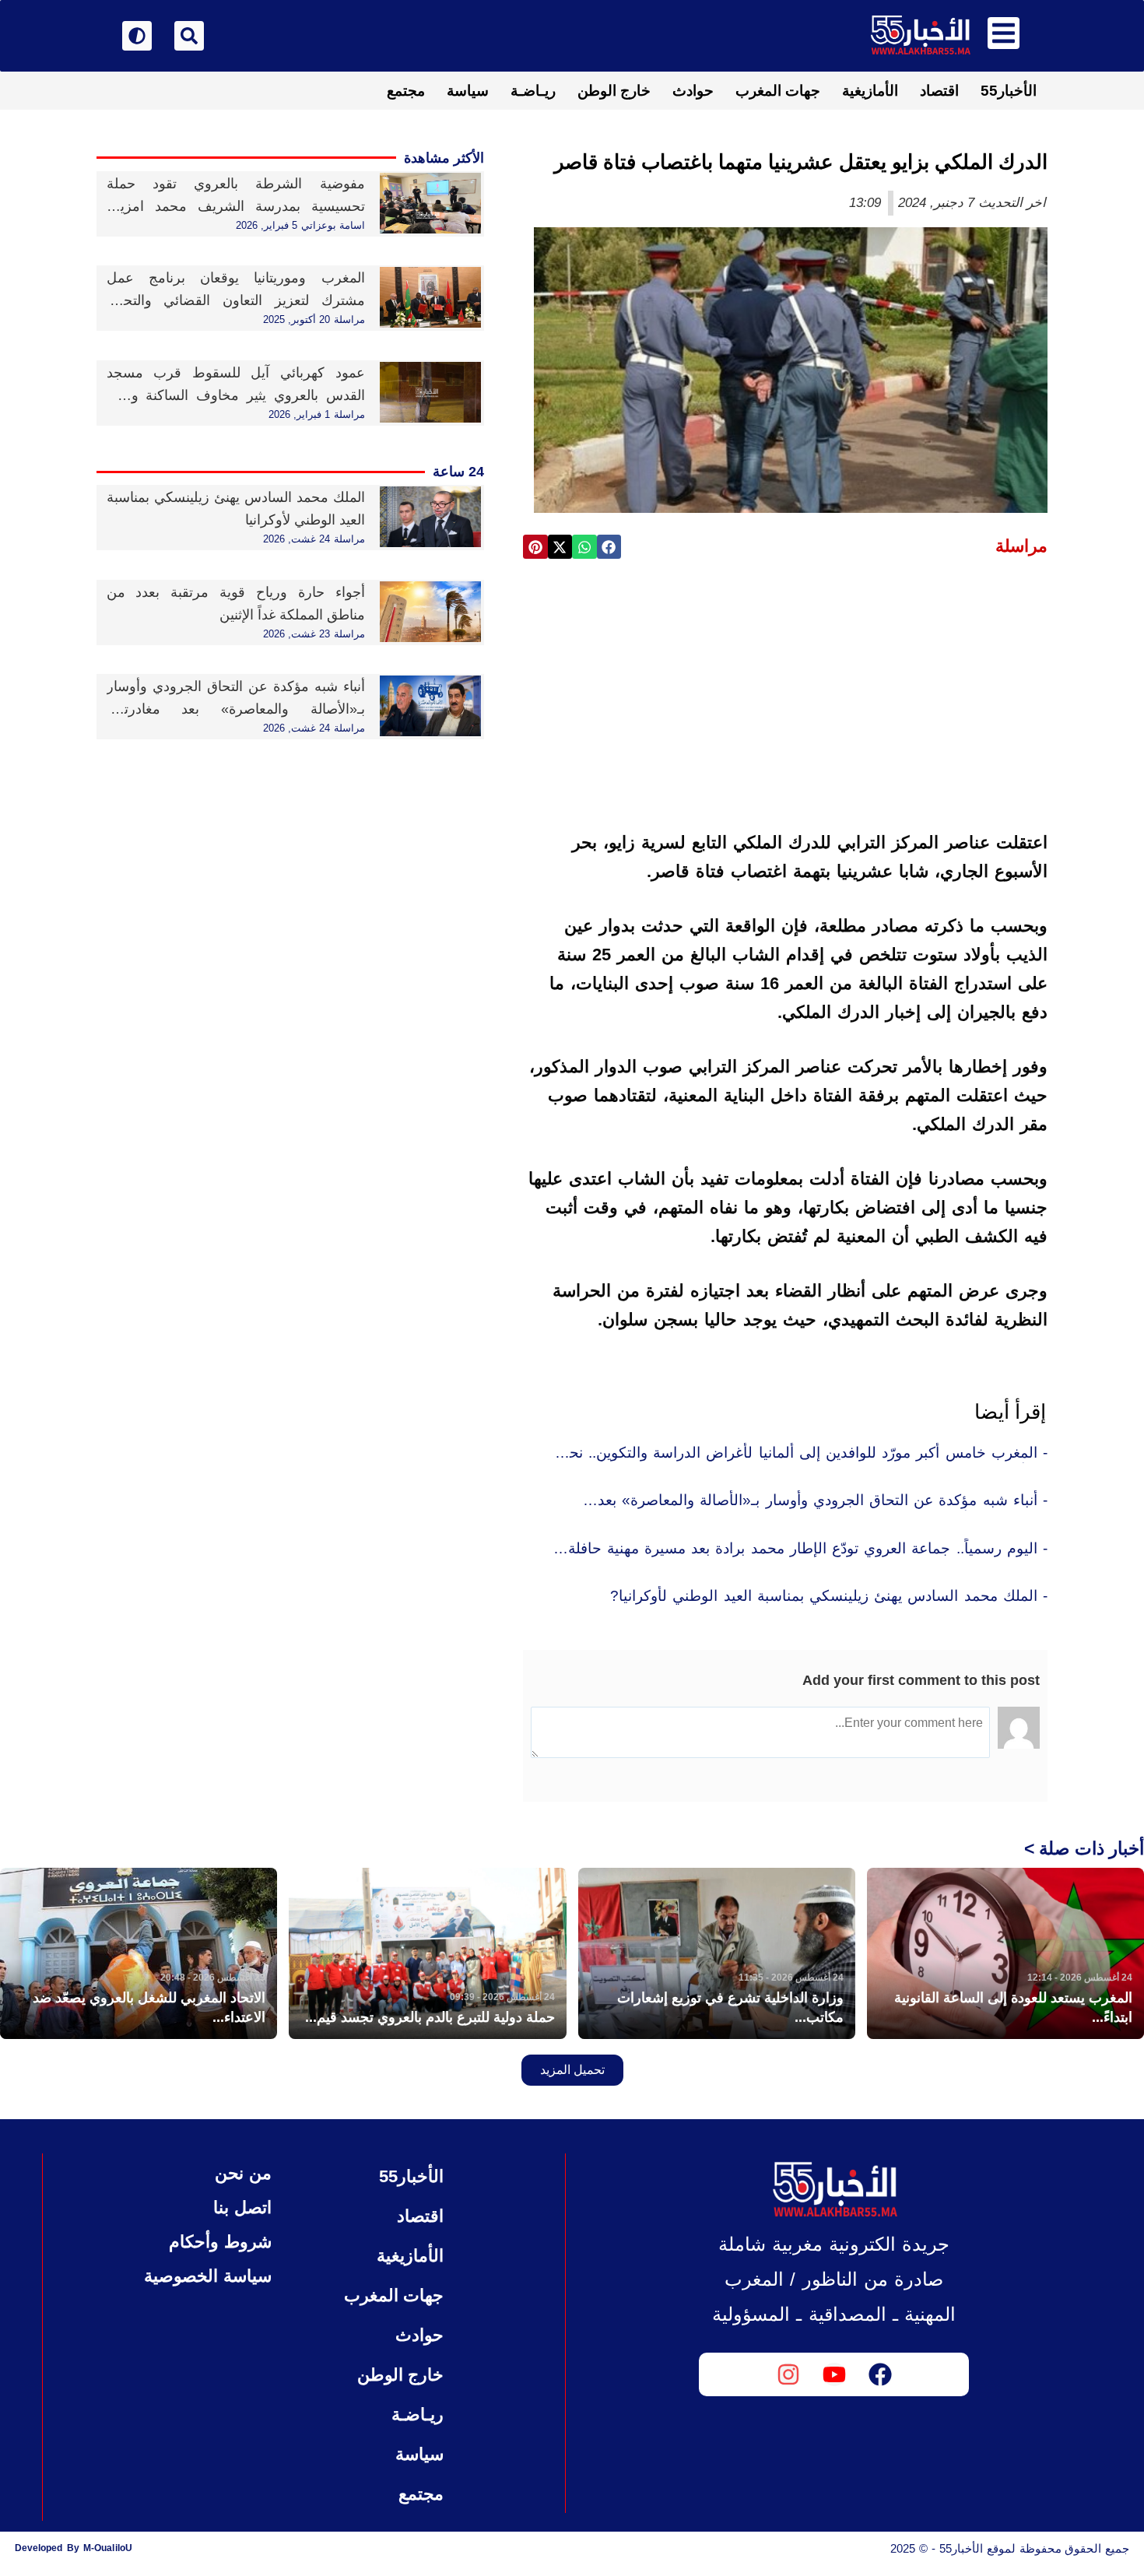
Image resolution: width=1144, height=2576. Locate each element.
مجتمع (406, 91)
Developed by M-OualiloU (74, 2548)
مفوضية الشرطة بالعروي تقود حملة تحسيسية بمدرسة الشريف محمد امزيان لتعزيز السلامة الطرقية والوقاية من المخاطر (236, 206)
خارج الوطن (614, 91)
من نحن (243, 2173)
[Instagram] (788, 2374)
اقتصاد (939, 91)
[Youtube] (834, 2374)
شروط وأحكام (220, 2242)
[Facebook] (880, 2374)
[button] (609, 547)
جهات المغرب (778, 91)
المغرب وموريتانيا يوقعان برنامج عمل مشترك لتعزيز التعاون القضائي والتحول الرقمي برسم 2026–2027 (236, 300)
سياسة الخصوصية (207, 2276)
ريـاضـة (533, 91)
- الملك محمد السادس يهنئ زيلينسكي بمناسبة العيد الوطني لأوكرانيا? (829, 1596)
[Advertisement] (785, 690)
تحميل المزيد (572, 2070)
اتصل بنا (242, 2207)
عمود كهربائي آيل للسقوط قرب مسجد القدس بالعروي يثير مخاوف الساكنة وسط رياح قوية (236, 395)
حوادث (693, 91)
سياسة (468, 91)
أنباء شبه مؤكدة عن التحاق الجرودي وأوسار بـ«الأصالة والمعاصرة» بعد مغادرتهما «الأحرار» (236, 709)
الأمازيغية (870, 91)
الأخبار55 (1009, 91)
